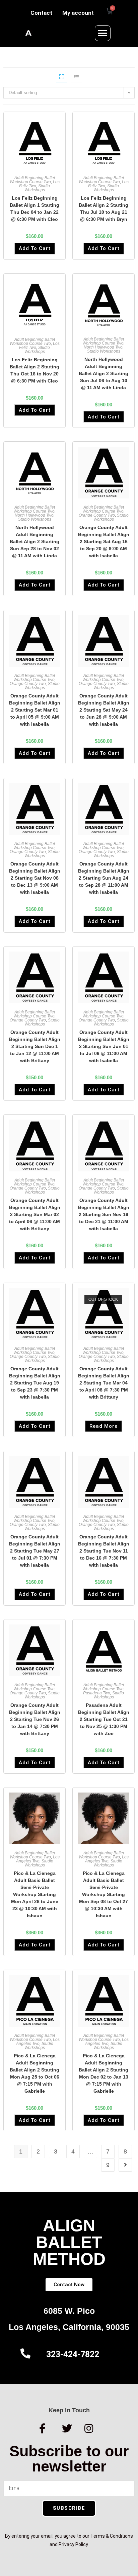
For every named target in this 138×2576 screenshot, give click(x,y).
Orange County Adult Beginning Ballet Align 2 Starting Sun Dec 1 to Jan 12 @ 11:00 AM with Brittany (35, 1046)
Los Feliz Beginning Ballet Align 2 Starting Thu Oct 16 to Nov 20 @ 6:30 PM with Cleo (34, 370)
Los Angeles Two (38, 1859)
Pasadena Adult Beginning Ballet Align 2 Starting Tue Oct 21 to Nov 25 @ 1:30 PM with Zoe (104, 1719)
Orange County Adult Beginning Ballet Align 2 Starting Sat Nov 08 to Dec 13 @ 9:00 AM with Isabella (35, 878)
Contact (41, 13)
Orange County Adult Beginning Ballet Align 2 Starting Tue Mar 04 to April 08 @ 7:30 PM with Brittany (104, 1383)
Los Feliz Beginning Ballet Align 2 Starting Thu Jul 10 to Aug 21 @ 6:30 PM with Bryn (103, 209)
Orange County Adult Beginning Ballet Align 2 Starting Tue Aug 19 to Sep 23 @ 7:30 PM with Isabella (35, 1383)
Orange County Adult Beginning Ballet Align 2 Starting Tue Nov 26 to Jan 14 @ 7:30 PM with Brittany (35, 1719)
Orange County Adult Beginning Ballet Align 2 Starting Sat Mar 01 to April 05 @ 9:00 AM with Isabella (35, 710)
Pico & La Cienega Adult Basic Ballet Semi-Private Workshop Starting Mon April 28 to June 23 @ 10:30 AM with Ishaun (35, 1894)
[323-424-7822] (25, 2353)
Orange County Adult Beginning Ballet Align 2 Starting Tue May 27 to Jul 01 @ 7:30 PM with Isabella (35, 1551)
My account (78, 13)
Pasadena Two (97, 1693)
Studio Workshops (37, 188)
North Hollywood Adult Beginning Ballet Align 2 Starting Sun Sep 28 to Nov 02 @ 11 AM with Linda (34, 541)
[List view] (76, 77)
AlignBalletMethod (69, 2242)
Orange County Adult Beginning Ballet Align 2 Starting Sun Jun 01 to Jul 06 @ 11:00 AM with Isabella (104, 1046)
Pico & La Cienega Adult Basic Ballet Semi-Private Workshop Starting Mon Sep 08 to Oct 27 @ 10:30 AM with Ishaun (103, 1894)
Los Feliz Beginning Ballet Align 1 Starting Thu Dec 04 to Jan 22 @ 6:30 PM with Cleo (34, 209)
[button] (103, 33)
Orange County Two (97, 515)
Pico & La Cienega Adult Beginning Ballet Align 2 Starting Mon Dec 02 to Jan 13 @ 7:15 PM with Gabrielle (103, 2073)
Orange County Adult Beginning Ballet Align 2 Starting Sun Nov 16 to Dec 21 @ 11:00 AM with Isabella (104, 1214)
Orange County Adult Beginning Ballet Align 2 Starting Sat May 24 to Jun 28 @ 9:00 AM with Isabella (104, 710)
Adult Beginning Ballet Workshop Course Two (32, 180)
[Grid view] (62, 77)
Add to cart (35, 248)
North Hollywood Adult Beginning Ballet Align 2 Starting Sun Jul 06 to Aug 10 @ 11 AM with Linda (103, 373)
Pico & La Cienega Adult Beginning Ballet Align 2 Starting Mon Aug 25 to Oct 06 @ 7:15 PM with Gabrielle (34, 2073)
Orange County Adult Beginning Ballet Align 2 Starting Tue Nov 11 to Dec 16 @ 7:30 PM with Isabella (104, 1551)
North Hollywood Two (103, 347)
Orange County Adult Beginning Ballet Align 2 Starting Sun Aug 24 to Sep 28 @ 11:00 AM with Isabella (104, 878)
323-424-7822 (73, 2354)
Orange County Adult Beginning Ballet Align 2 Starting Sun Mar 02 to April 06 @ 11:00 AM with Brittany (35, 1214)
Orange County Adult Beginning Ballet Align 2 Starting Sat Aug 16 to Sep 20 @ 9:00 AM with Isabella (104, 541)
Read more (103, 1426)
